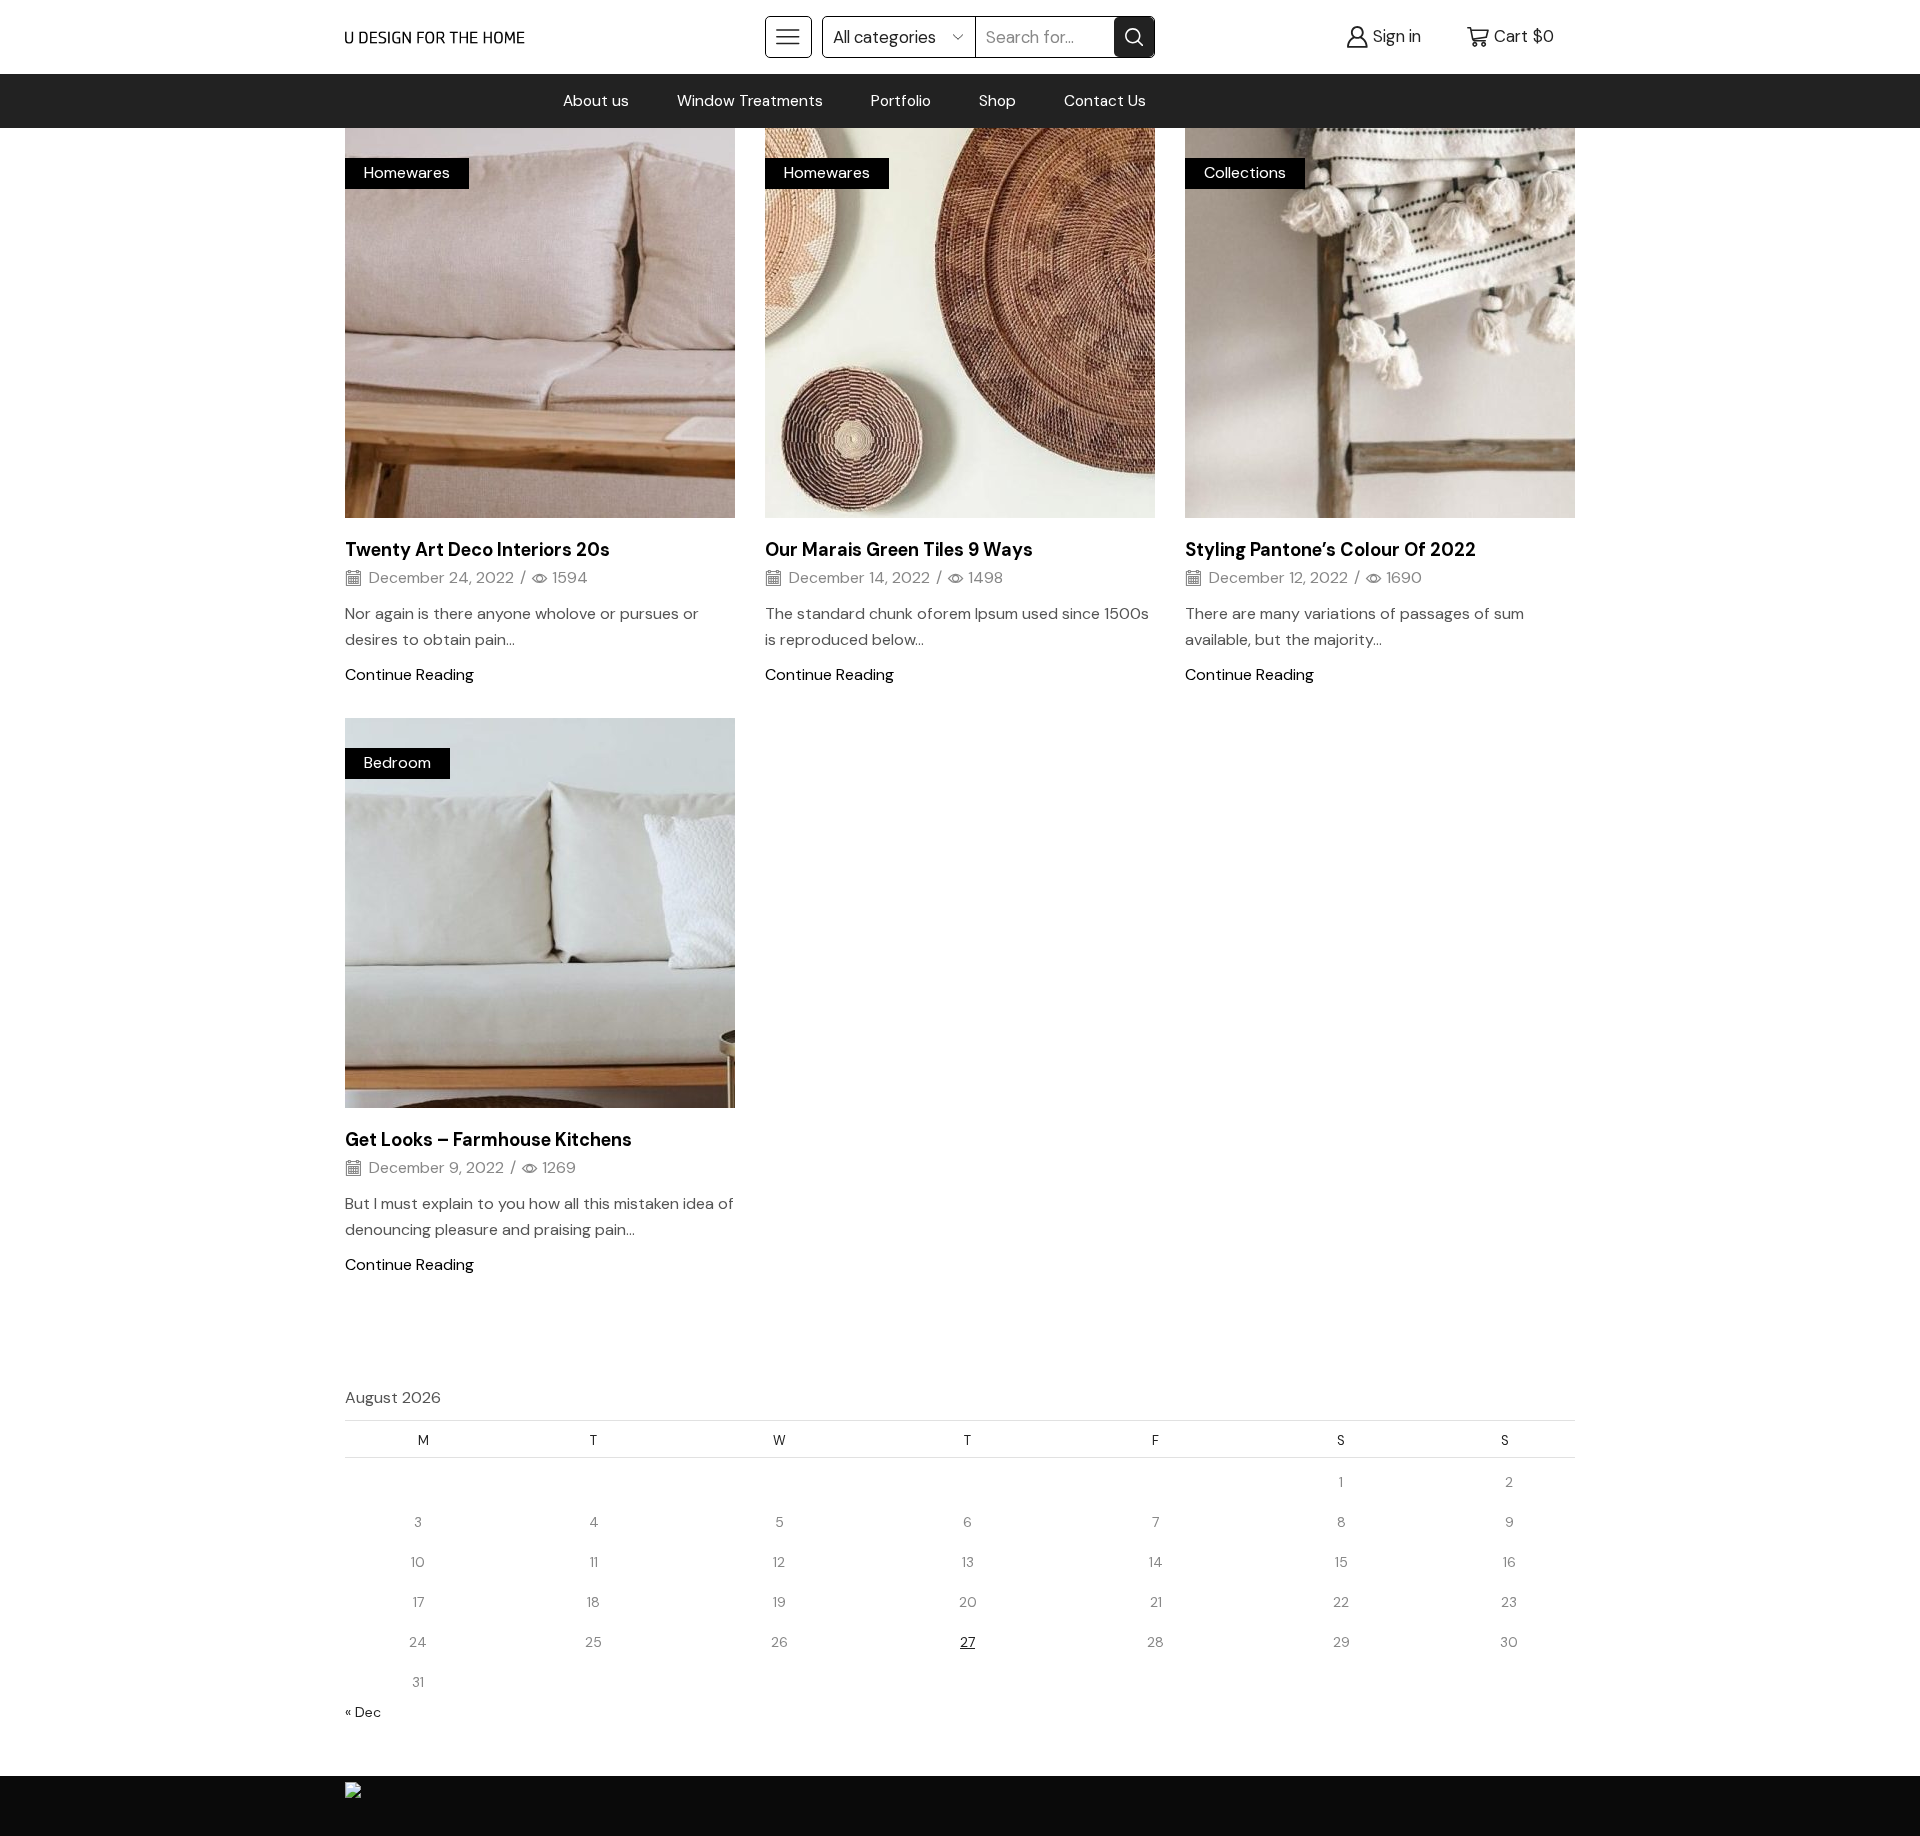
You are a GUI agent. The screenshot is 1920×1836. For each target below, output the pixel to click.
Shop (997, 101)
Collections (1245, 172)
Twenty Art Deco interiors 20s (477, 550)
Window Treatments (750, 101)
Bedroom (397, 762)
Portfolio (901, 101)
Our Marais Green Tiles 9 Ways (899, 550)
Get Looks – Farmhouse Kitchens (488, 1140)
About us (596, 101)
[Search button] (1134, 37)
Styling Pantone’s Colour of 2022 (1330, 550)
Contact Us (1105, 101)
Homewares (407, 172)
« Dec (363, 1712)
